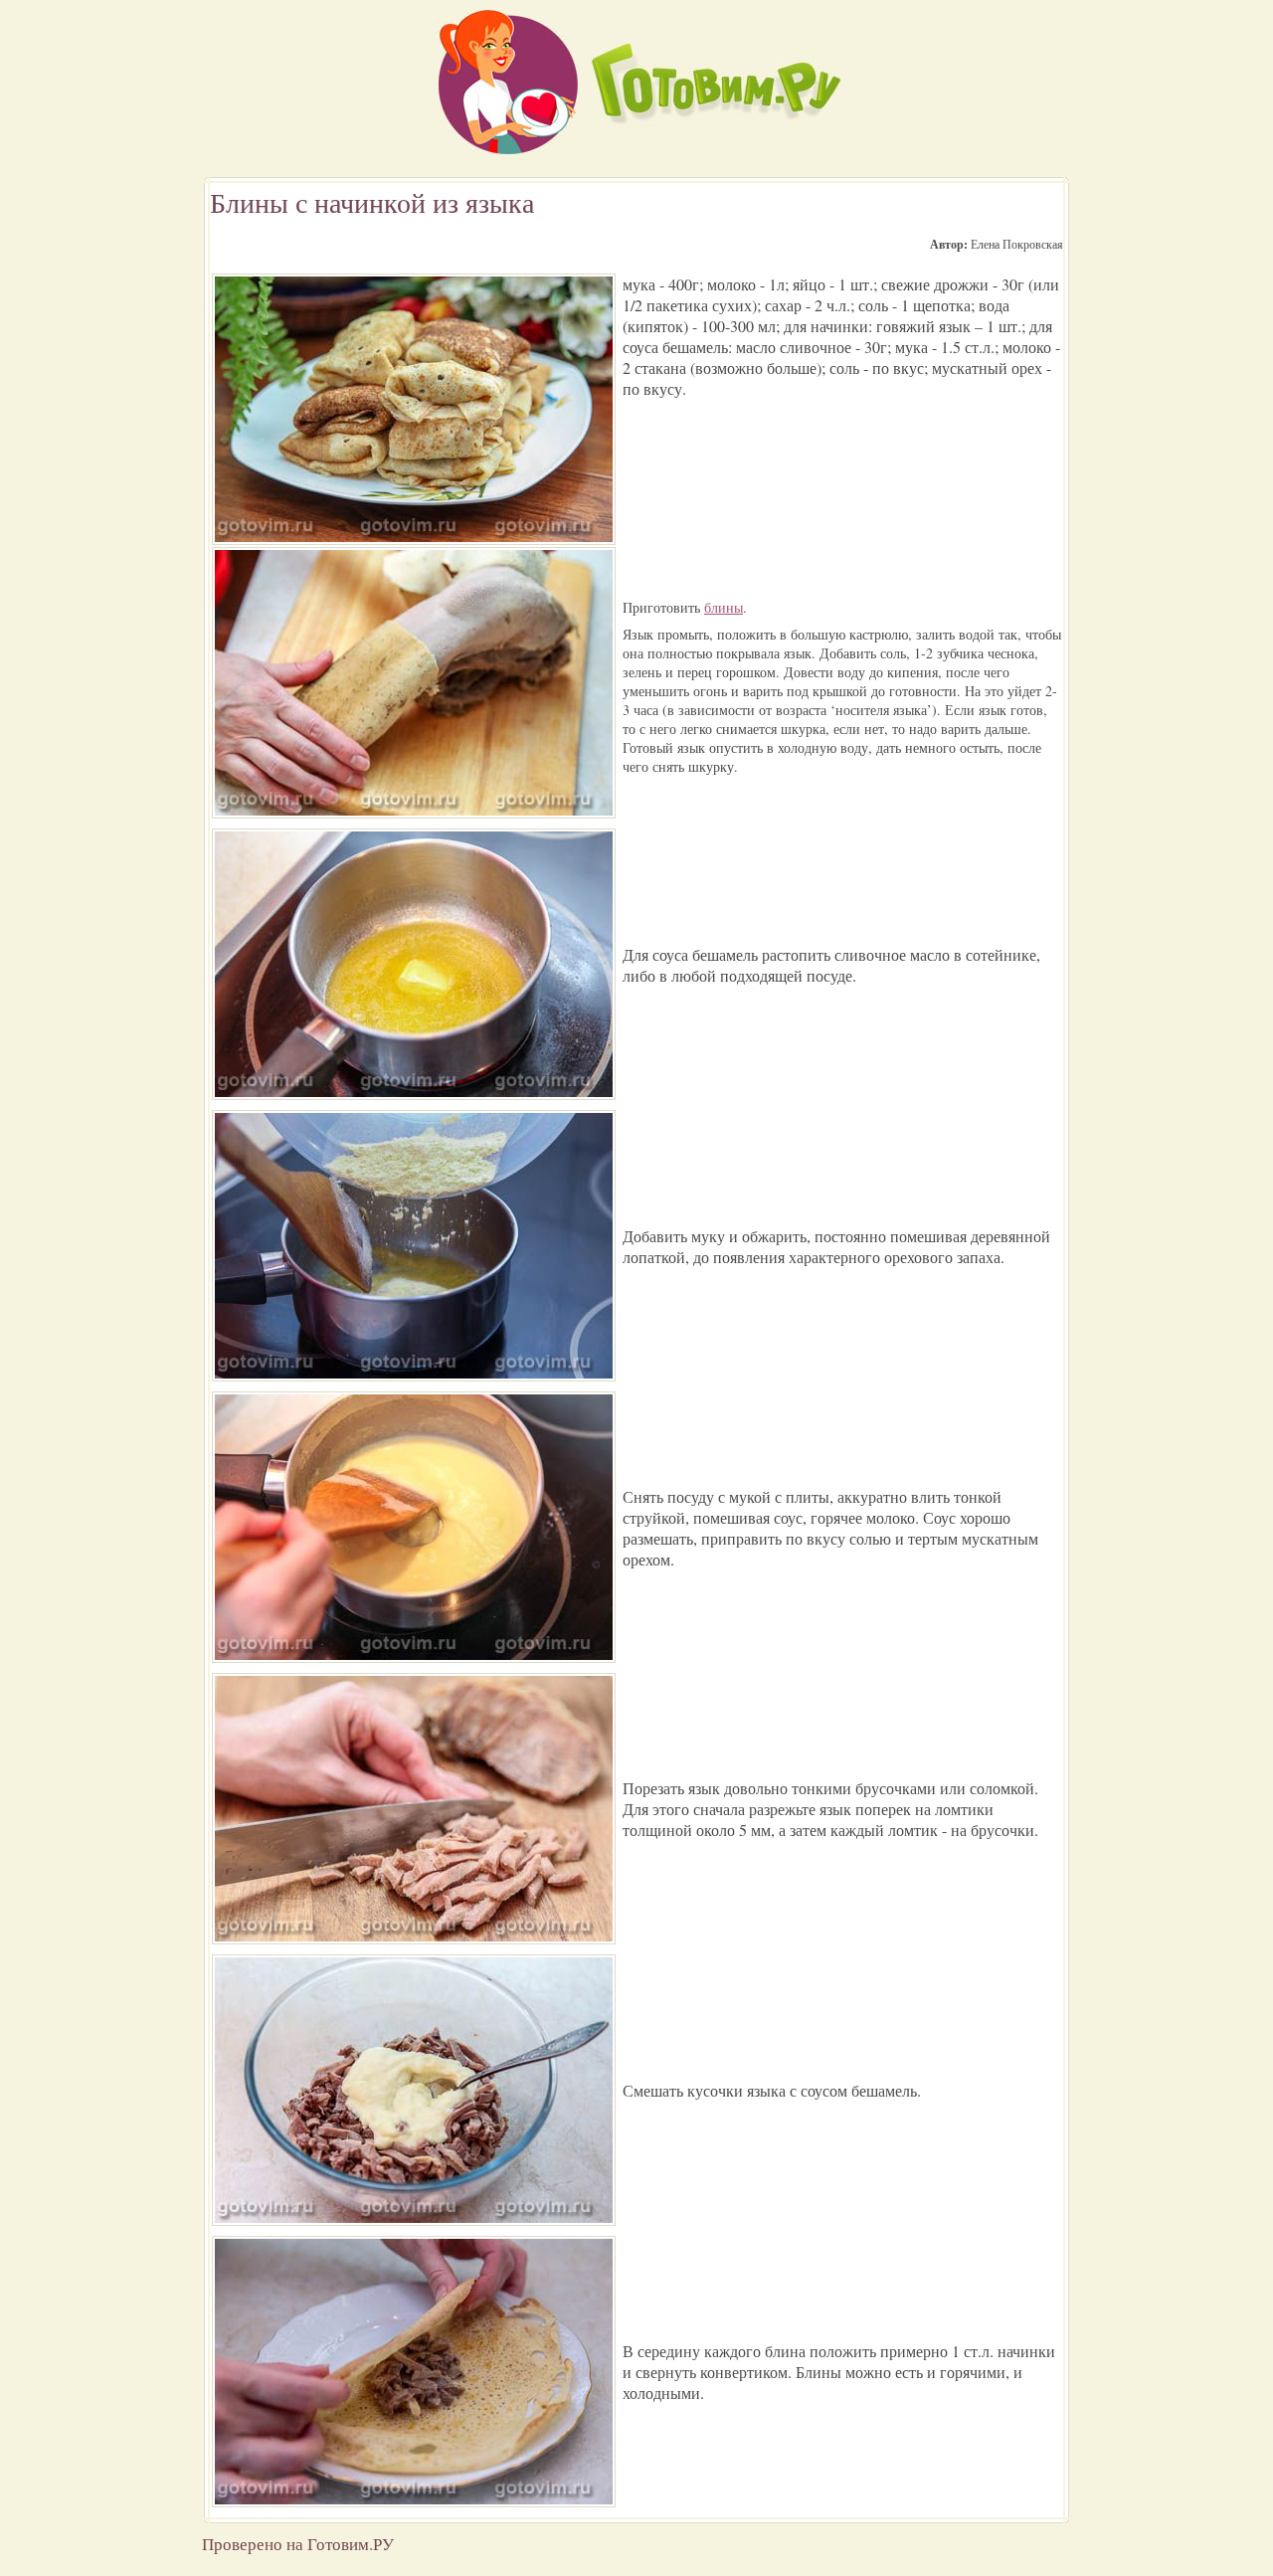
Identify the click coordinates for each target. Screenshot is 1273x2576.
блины (724, 607)
